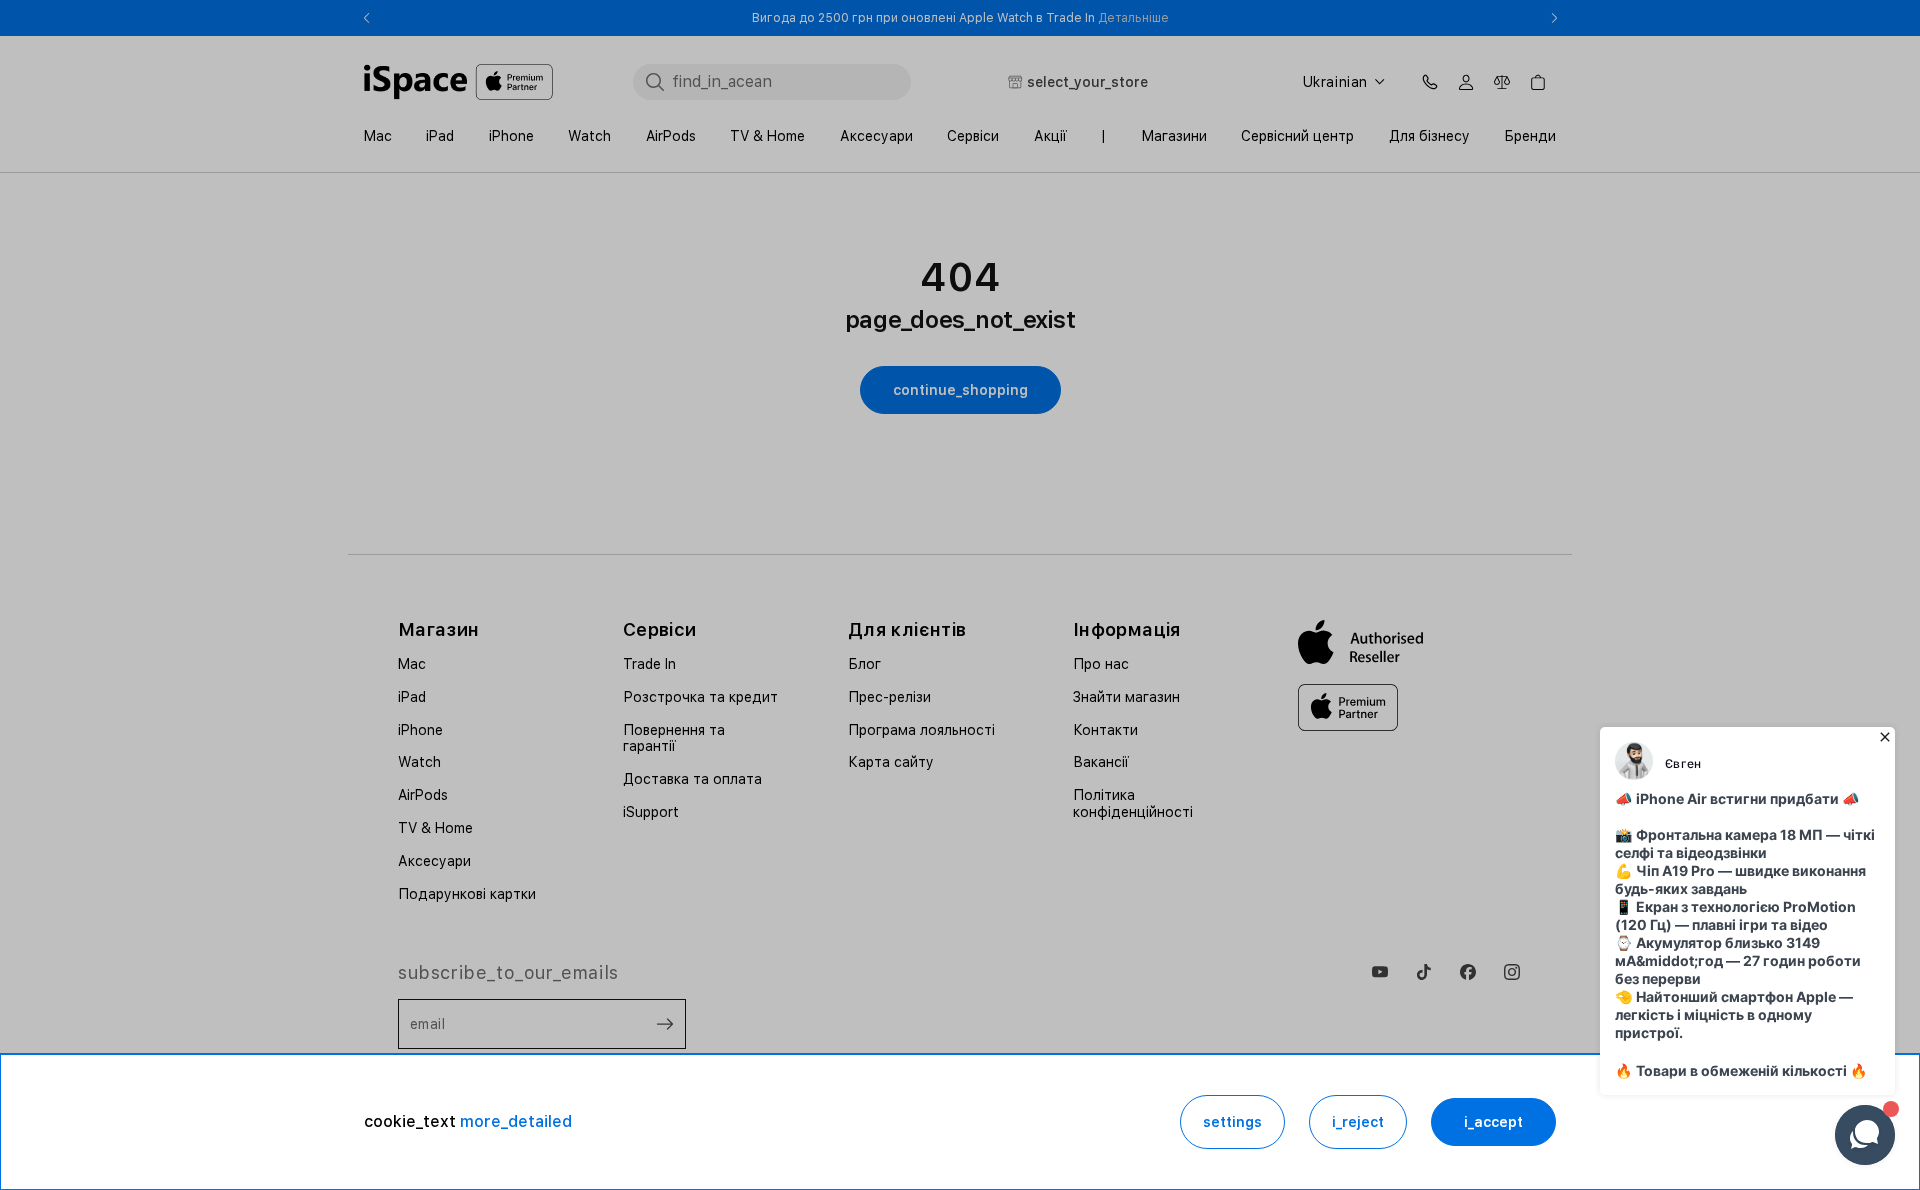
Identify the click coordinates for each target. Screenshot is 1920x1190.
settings (1232, 1122)
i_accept (1493, 1122)
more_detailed (516, 1121)
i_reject (1358, 1122)
